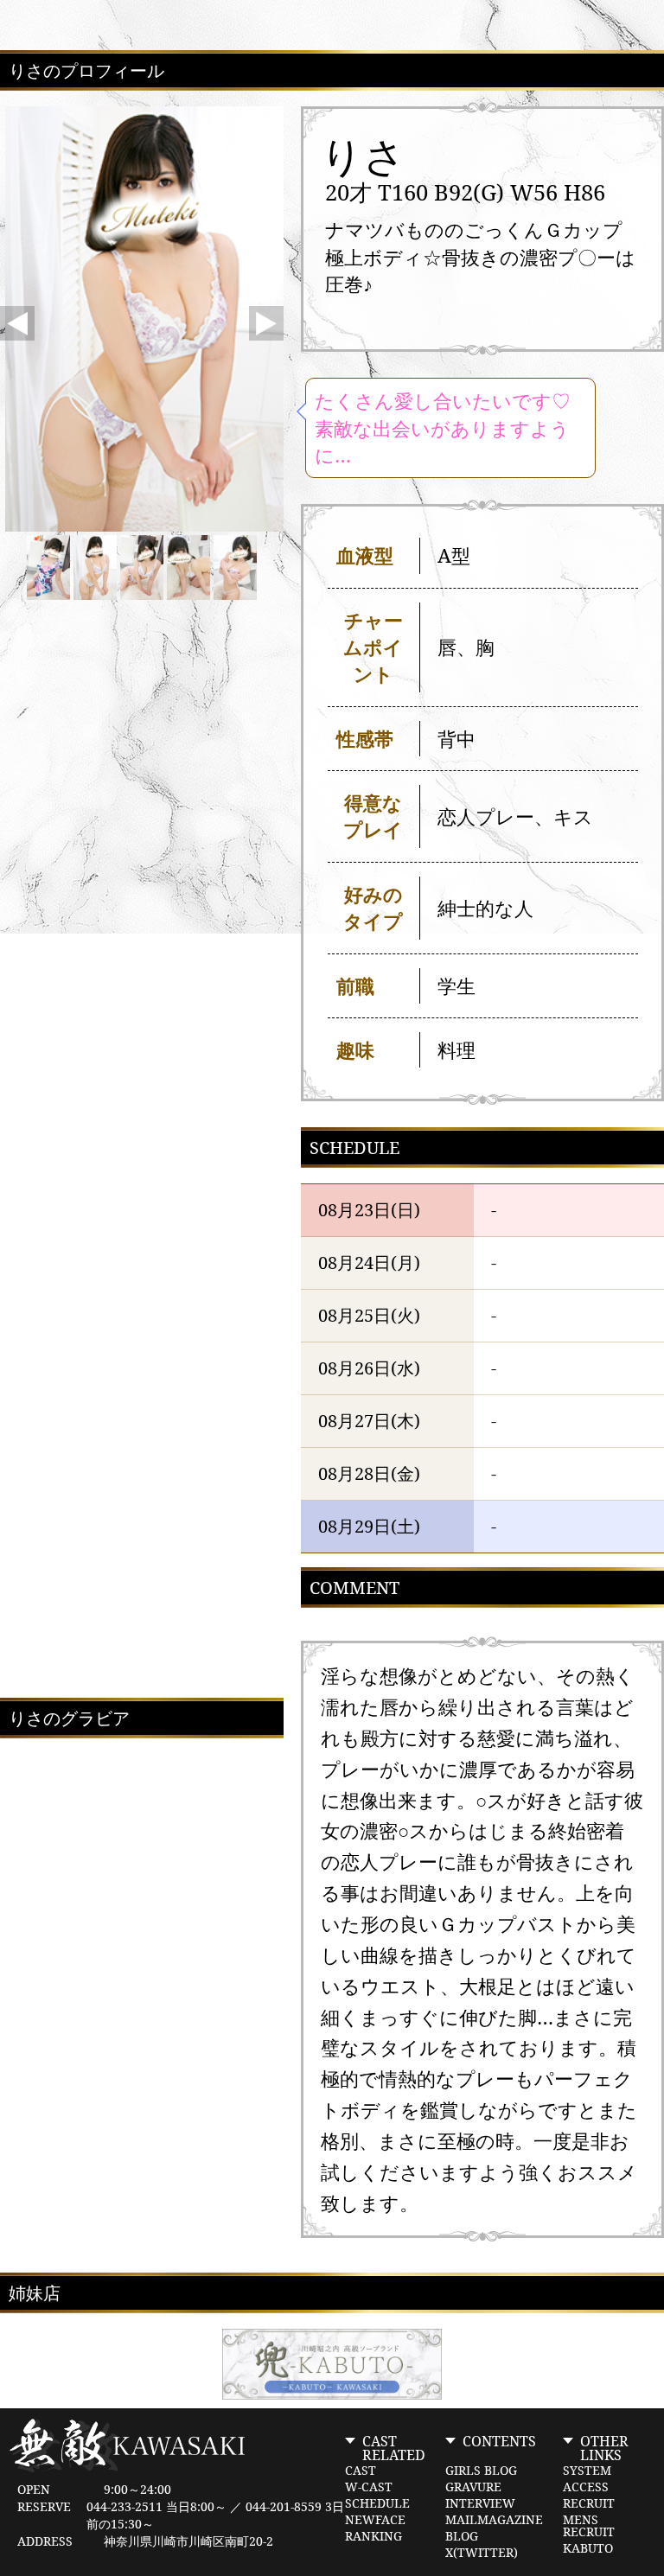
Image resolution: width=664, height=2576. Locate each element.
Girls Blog (481, 2471)
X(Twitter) (482, 2553)
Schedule (377, 2503)
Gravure (473, 2487)
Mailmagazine (494, 2520)
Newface (375, 2520)
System (587, 2471)
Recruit (589, 2503)
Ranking (373, 2536)
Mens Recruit (589, 2526)
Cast (361, 2471)
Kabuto (588, 2548)
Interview (480, 2503)
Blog (462, 2536)
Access (586, 2487)
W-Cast (369, 2487)
